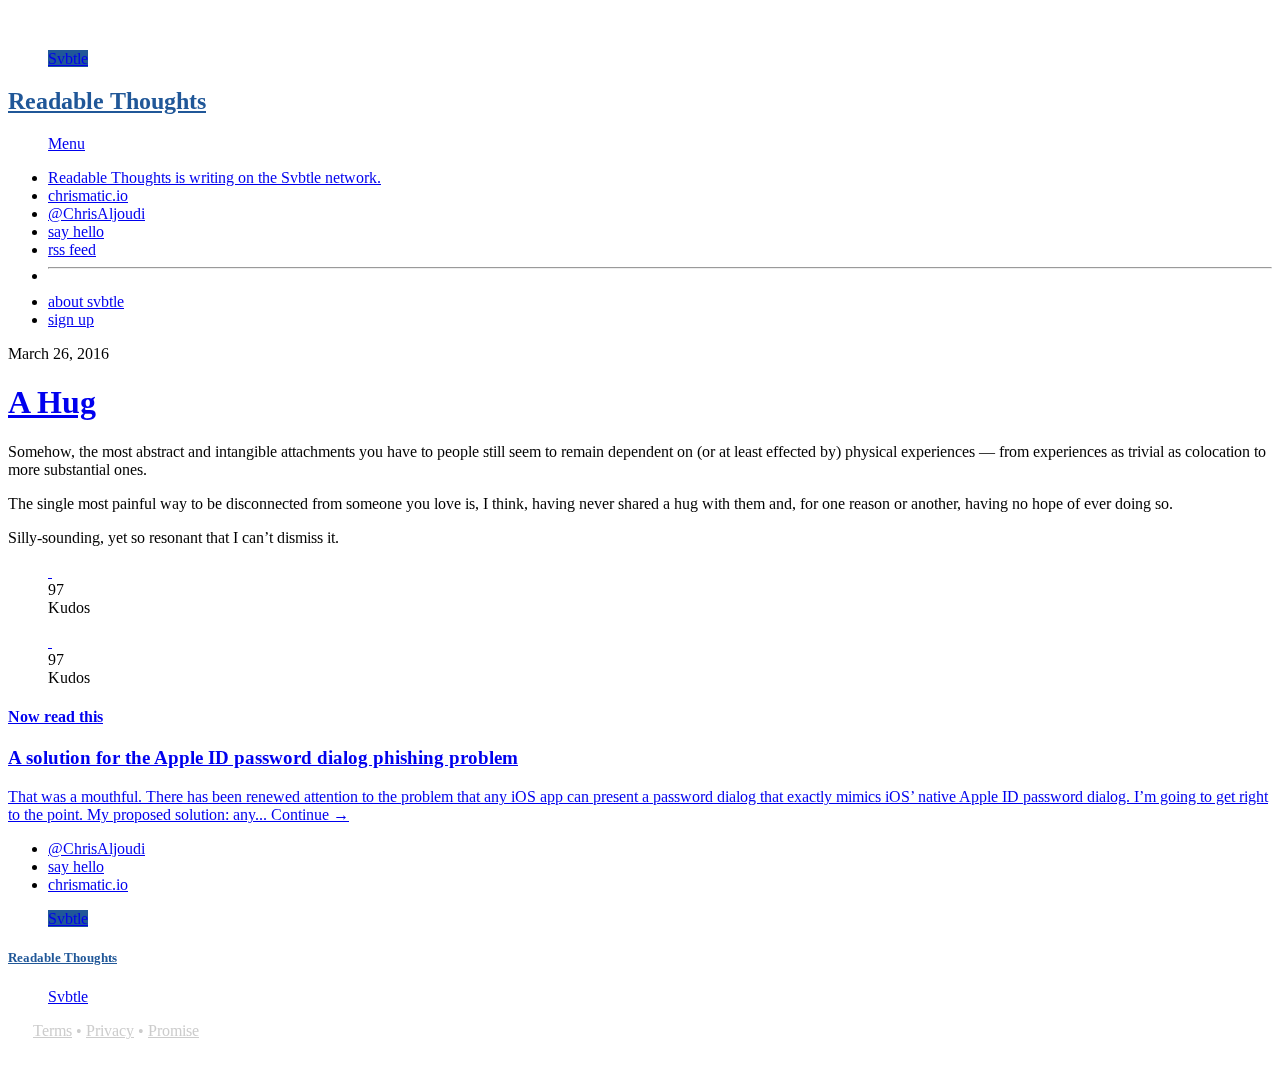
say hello (76, 231)
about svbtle (86, 301)
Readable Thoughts (107, 101)
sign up (71, 319)
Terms (52, 1030)
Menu (66, 143)
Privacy (110, 1030)
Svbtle (68, 58)
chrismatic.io (88, 195)
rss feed (72, 249)
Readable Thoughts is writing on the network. (214, 177)
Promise (173, 1030)
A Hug (52, 402)
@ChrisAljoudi (96, 213)
